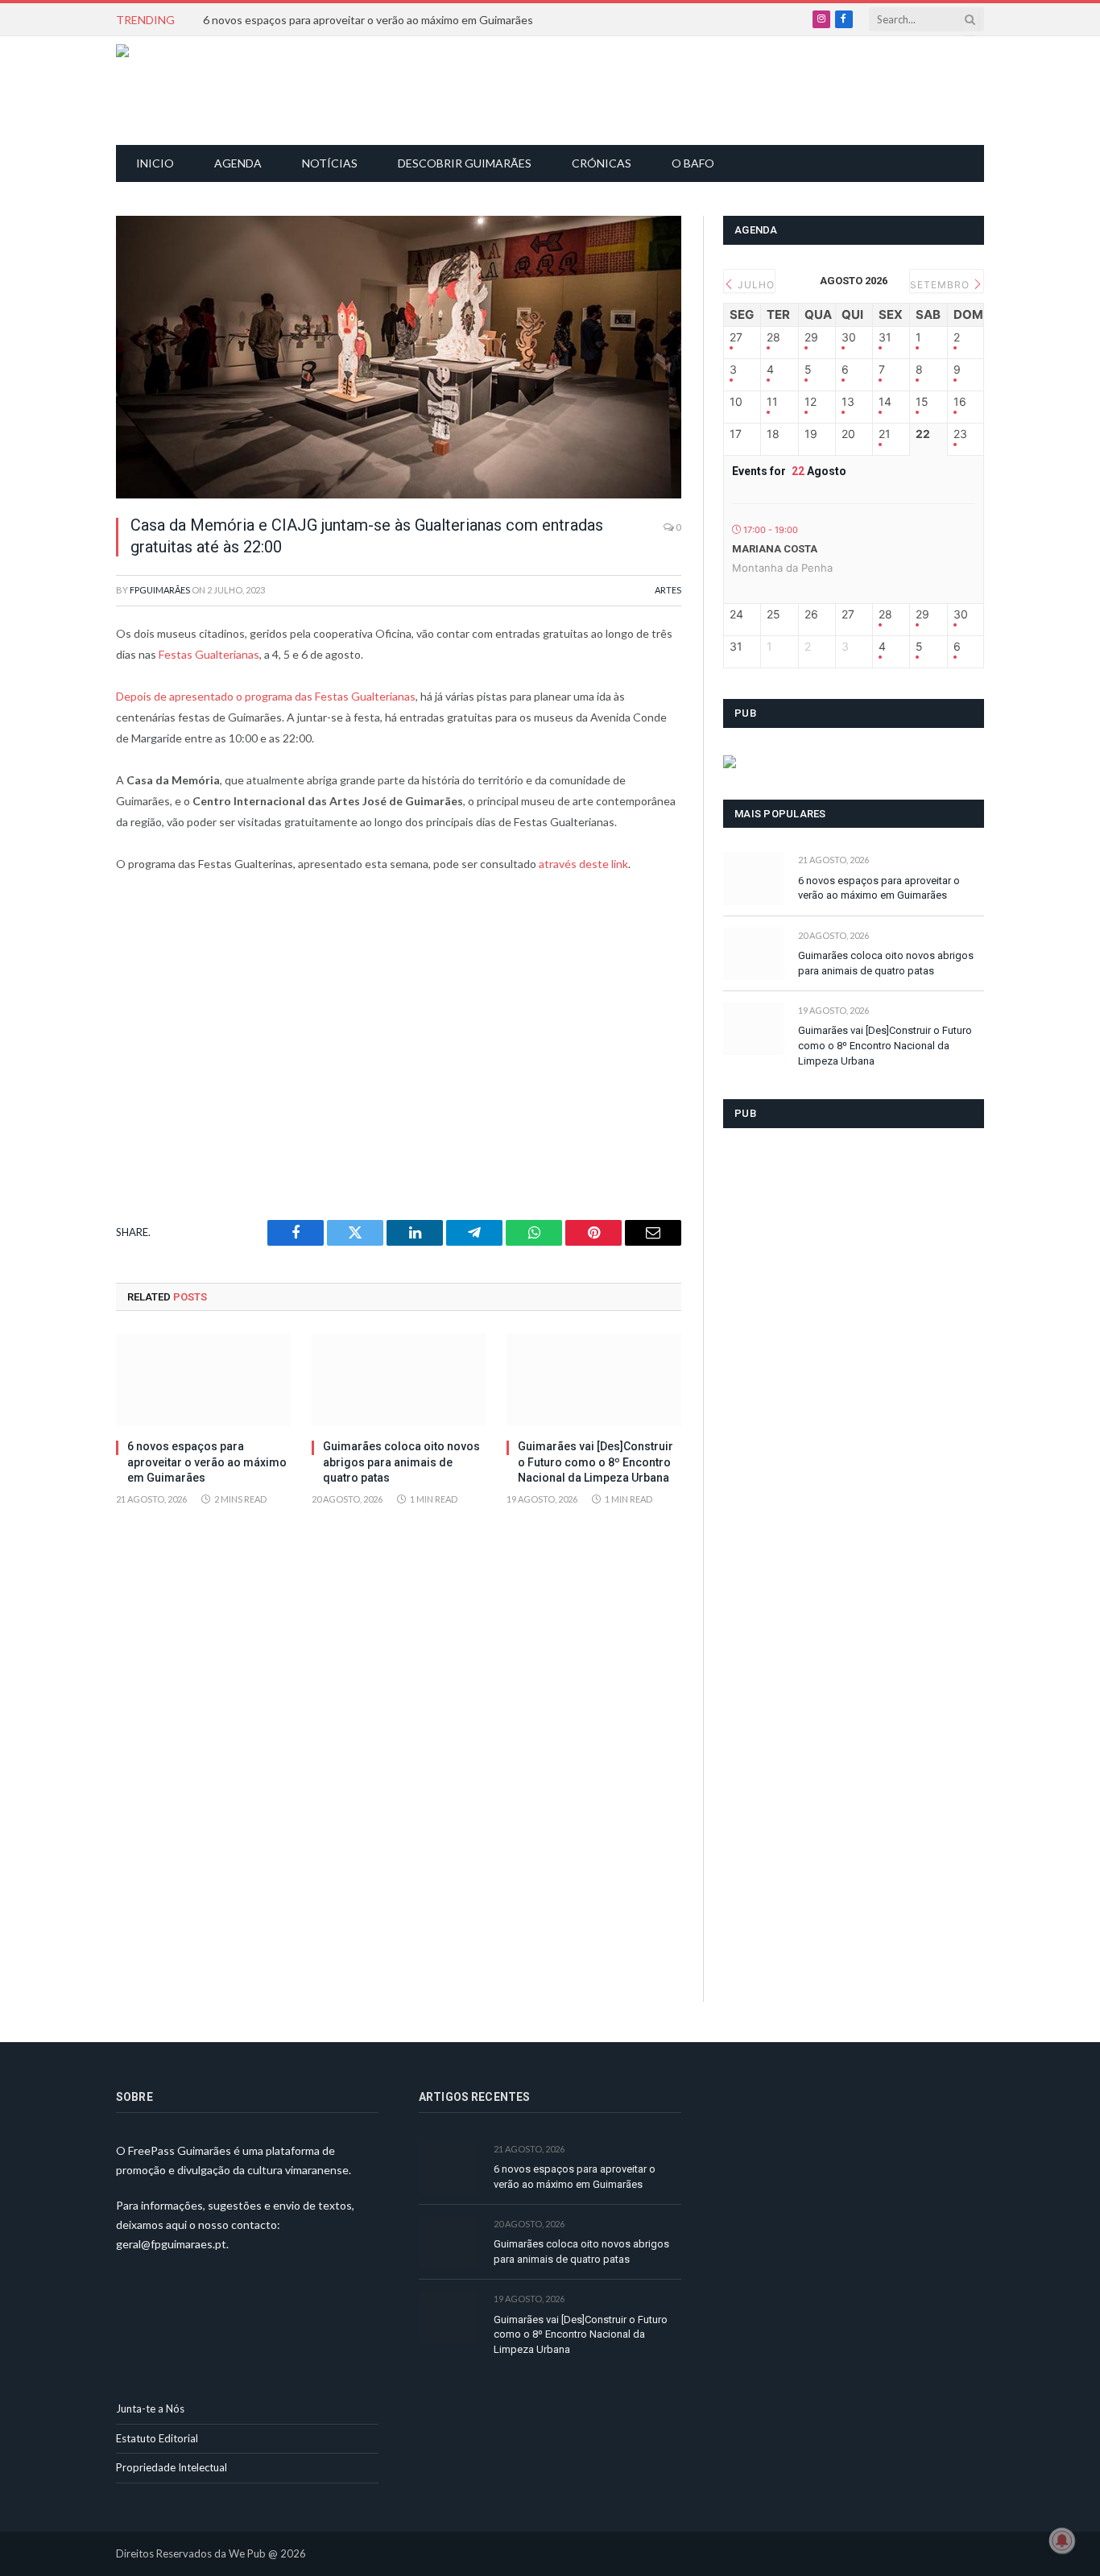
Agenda (238, 163)
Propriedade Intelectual (172, 2467)
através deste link (583, 864)
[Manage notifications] (1062, 2541)
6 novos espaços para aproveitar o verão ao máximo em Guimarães (368, 20)
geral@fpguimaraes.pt (171, 2244)
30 (849, 337)
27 (736, 337)
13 (848, 402)
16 (960, 402)
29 (811, 337)
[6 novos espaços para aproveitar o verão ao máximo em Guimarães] (203, 1380)
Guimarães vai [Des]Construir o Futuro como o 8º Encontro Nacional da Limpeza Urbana (595, 1462)
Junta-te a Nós (150, 2409)
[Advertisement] (559, 89)
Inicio (155, 163)
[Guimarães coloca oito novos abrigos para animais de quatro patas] (399, 1380)
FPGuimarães (160, 590)
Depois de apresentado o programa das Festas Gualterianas (266, 696)
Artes (668, 590)
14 (885, 402)
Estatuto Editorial (157, 2438)
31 (885, 337)
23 (960, 434)
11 (772, 402)
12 (811, 402)
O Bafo (693, 163)
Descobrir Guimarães (465, 163)
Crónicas (602, 163)
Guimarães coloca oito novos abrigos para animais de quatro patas (401, 1462)
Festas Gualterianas (209, 654)
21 (885, 434)
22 (923, 434)
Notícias (330, 163)
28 (773, 337)
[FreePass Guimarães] (194, 91)
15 (922, 402)
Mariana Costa (775, 549)
